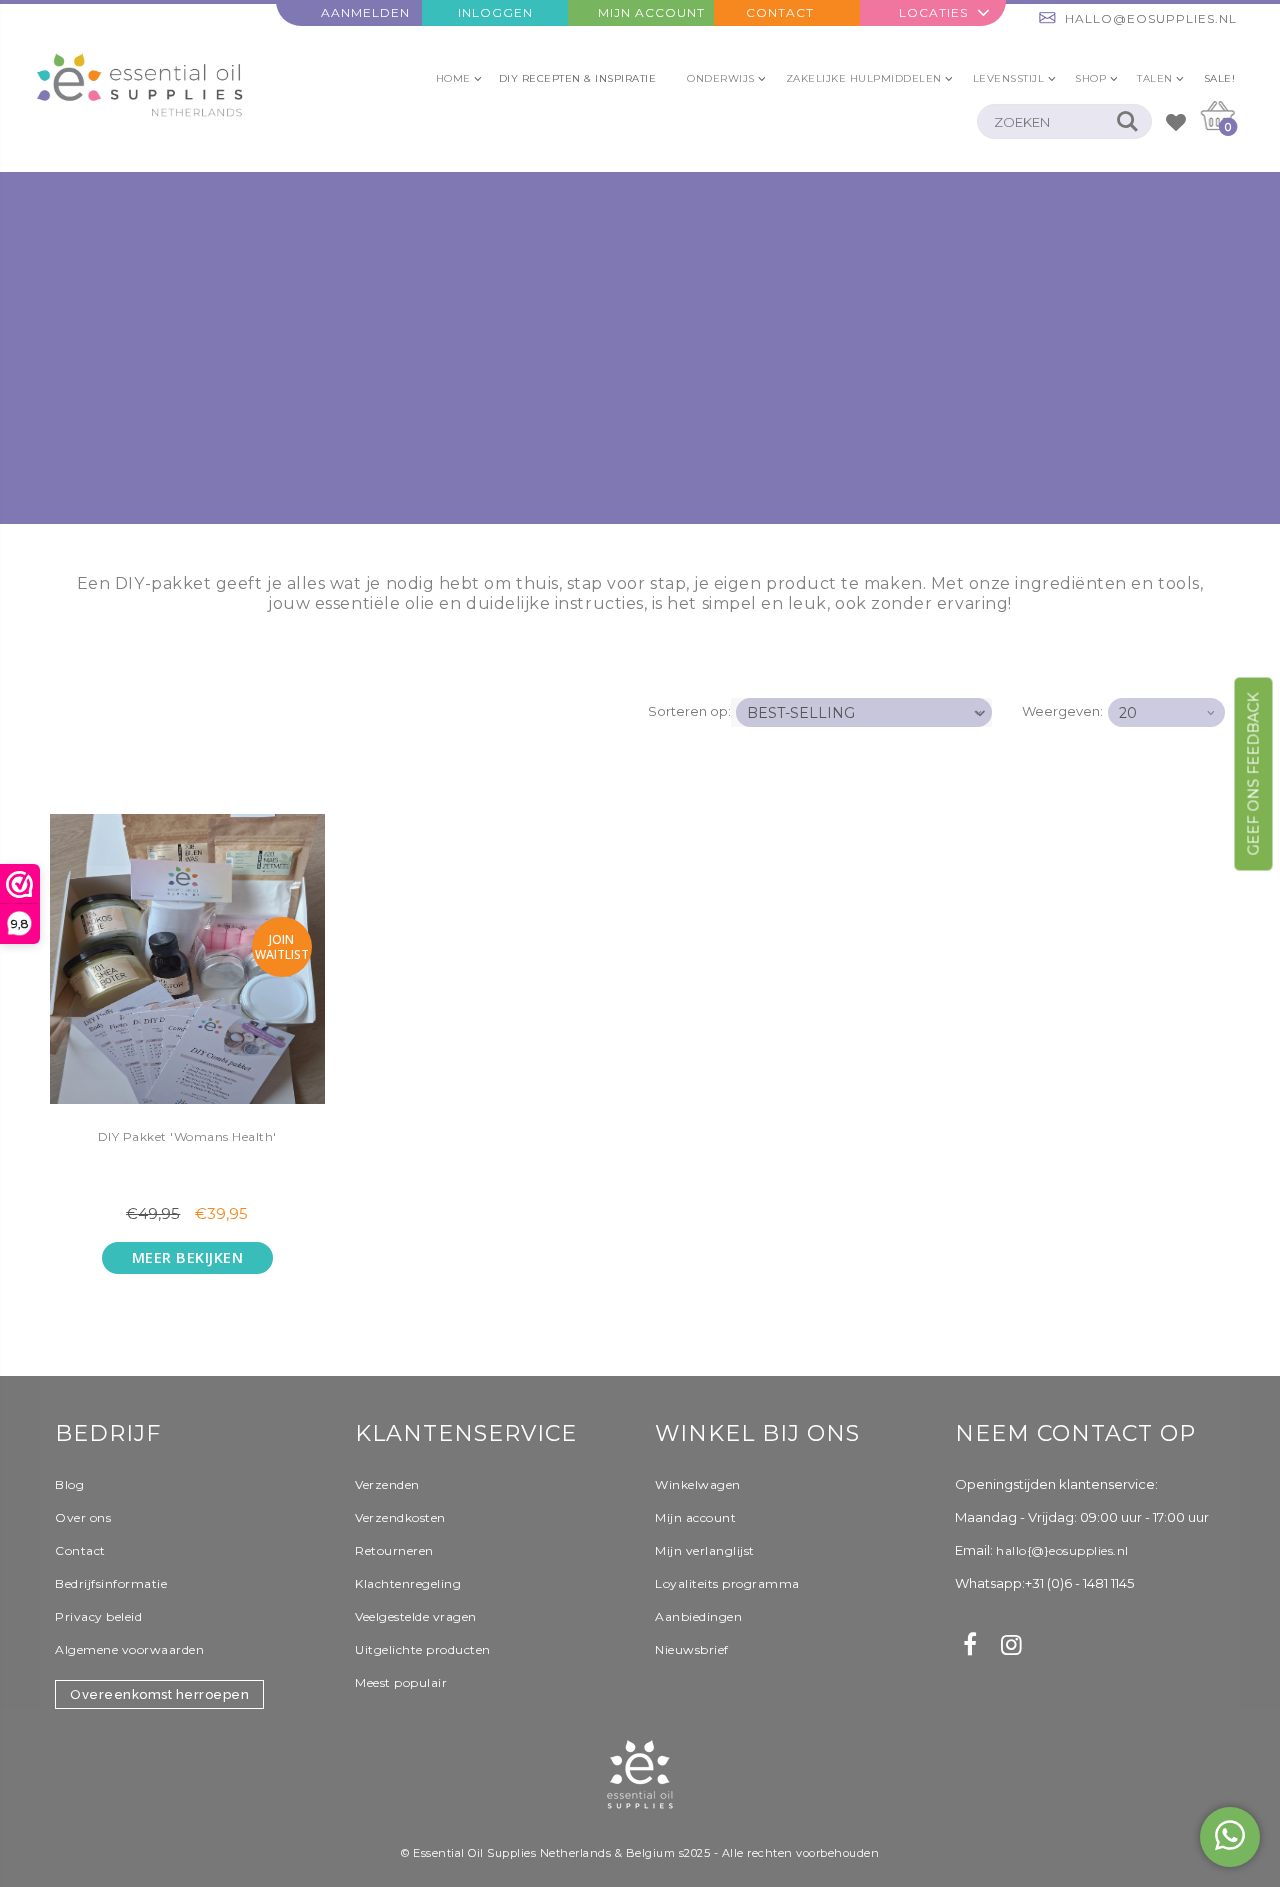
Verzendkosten (400, 1517)
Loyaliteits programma (727, 1583)
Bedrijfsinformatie (111, 1583)
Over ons (83, 1517)
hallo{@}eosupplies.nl (1062, 1550)
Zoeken (1126, 121)
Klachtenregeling (408, 1583)
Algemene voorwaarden (129, 1649)
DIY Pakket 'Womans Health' (187, 1136)
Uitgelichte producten (423, 1649)
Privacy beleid (98, 1616)
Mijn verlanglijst (705, 1550)
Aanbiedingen (698, 1616)
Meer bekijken (188, 1257)
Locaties (933, 12)
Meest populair (401, 1682)
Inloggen (495, 12)
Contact (780, 12)
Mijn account (695, 1517)
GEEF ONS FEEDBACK (1254, 773)
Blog (69, 1484)
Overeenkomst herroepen (159, 1694)
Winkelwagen (698, 1484)
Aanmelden (365, 12)
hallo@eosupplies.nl (1151, 18)
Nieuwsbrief (692, 1649)
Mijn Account (651, 12)
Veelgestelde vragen (416, 1616)
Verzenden (387, 1484)
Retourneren (394, 1550)
